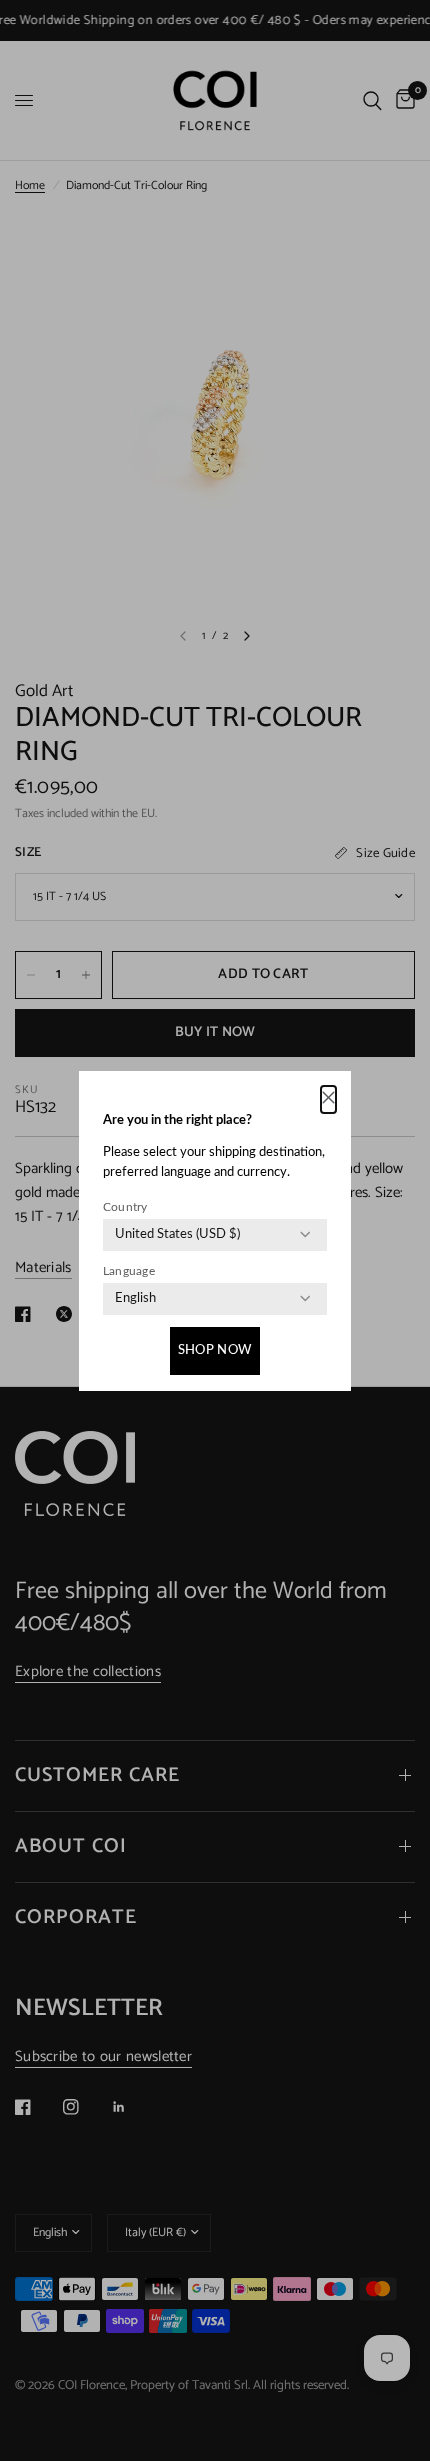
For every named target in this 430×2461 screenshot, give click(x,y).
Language (129, 1271)
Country (125, 1207)
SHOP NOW (215, 1350)
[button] (328, 1099)
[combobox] (177, 1235)
